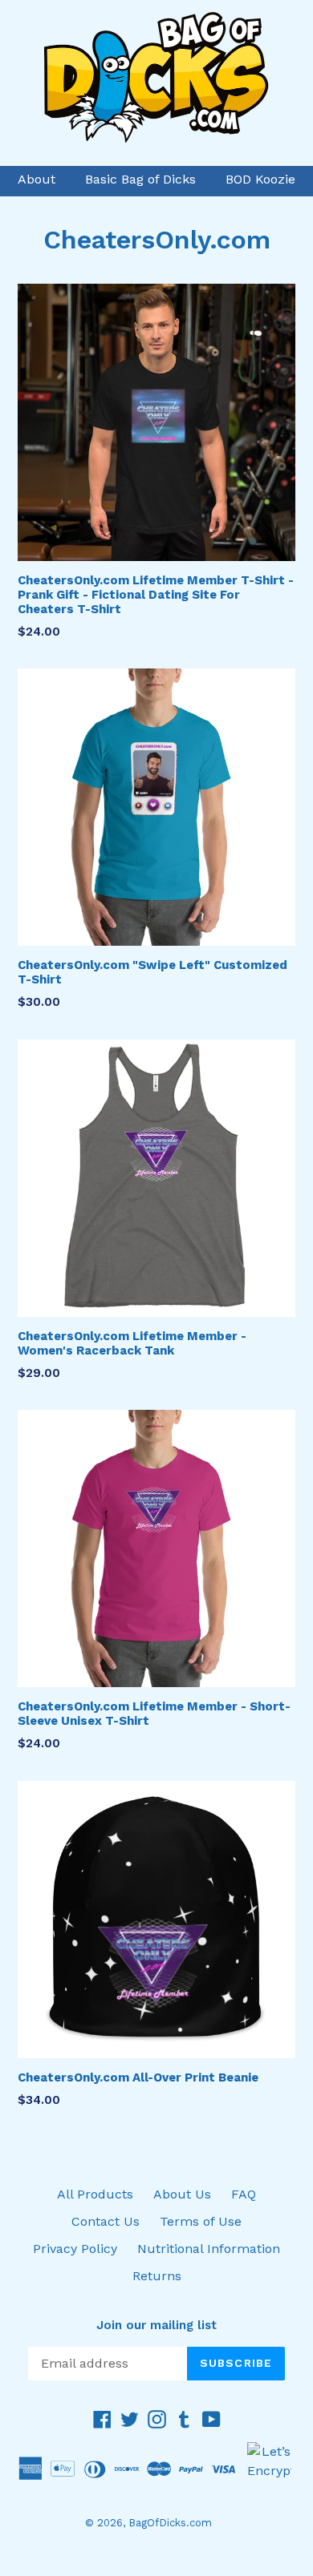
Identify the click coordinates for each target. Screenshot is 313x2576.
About (37, 179)
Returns (157, 2276)
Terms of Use (201, 2221)
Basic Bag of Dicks (140, 179)
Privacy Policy (75, 2249)
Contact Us (106, 2221)
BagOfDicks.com (170, 2523)
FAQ (244, 2194)
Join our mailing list (156, 2325)
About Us (182, 2194)
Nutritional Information (209, 2249)
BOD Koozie (260, 179)
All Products (95, 2194)
